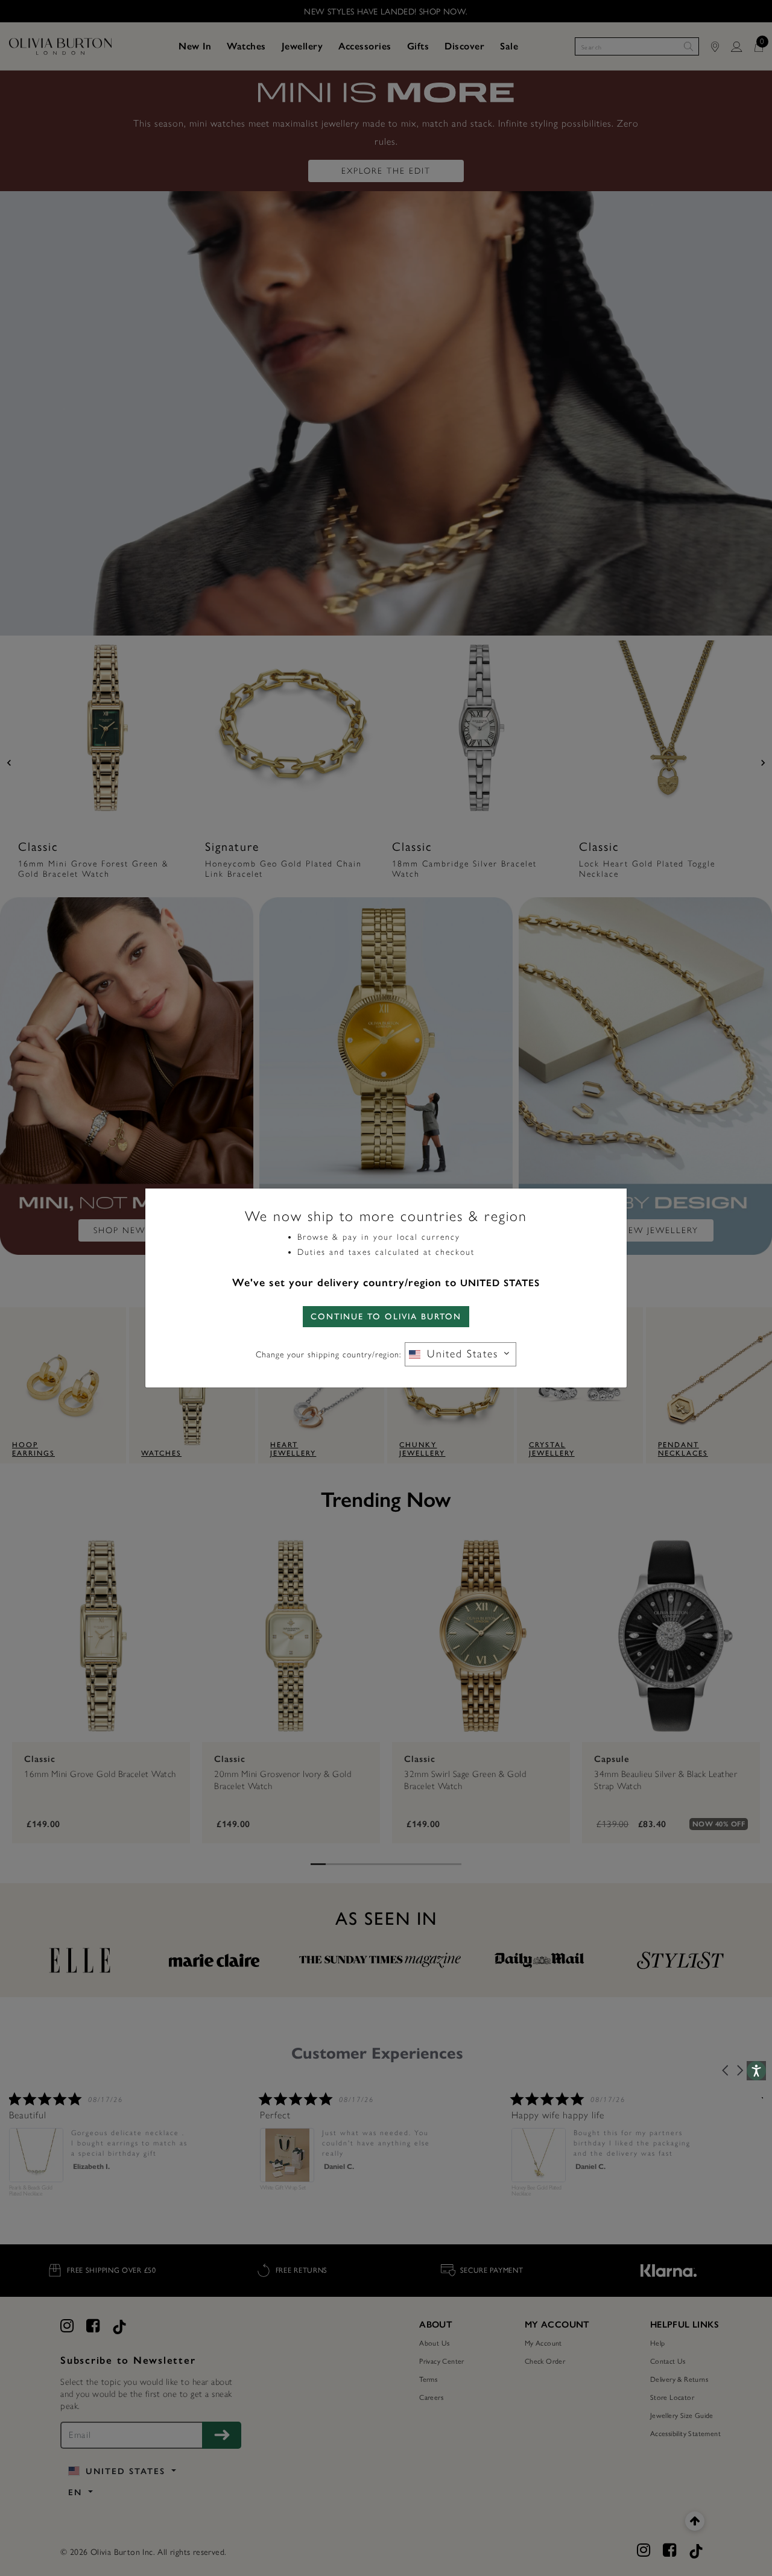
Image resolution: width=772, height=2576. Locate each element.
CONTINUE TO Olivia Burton (386, 1317)
